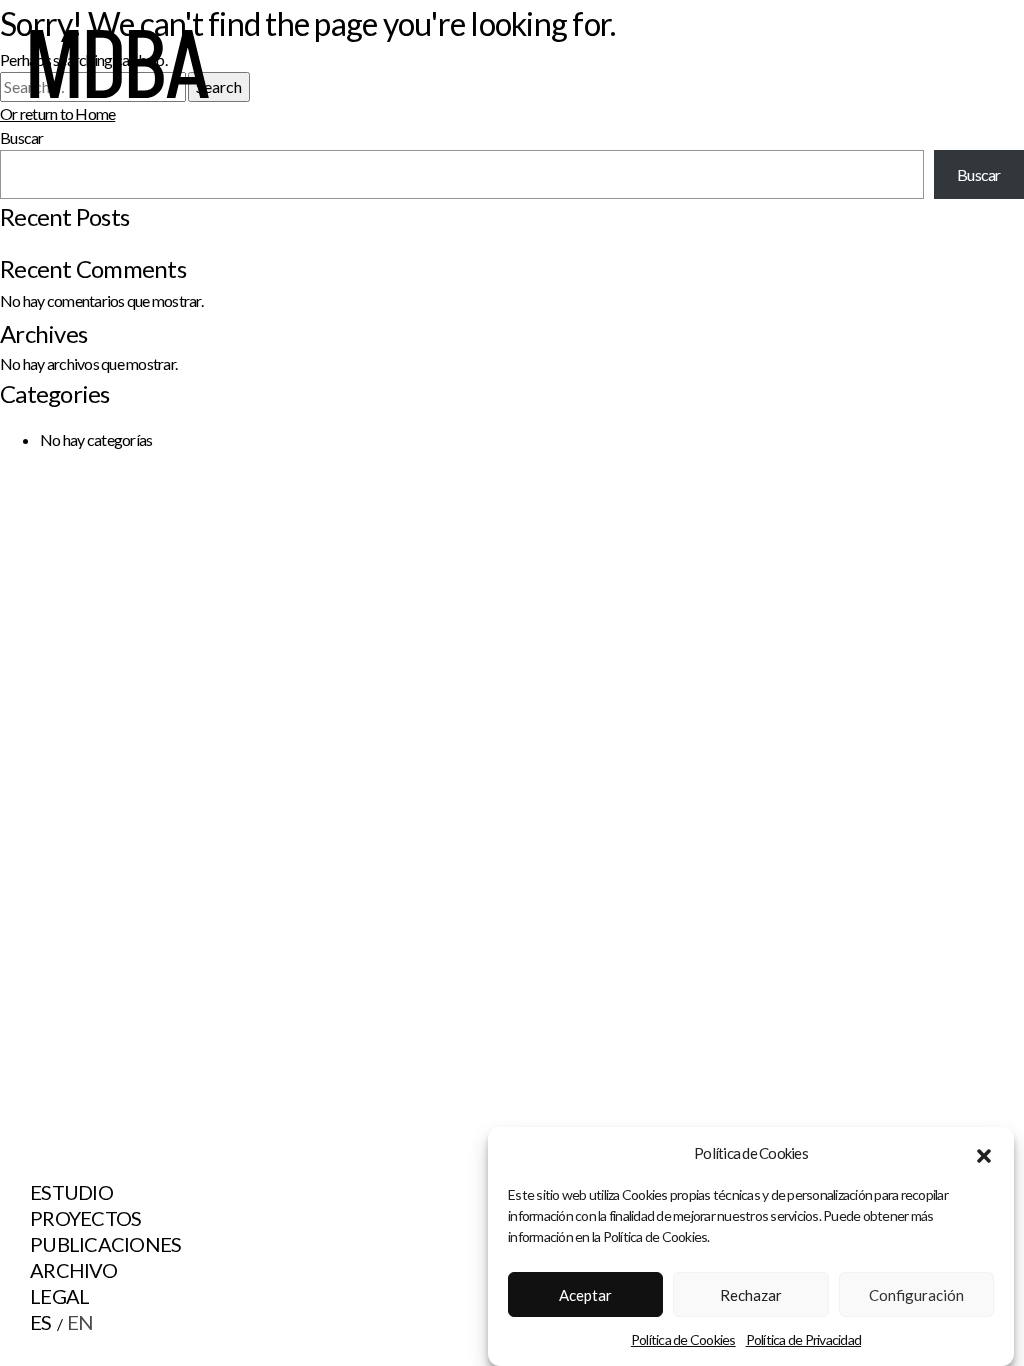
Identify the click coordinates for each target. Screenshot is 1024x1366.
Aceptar (585, 1295)
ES (41, 1322)
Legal (59, 1296)
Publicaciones (105, 1244)
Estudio (71, 1192)
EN (80, 1322)
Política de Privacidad (804, 1339)
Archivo (73, 1270)
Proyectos (85, 1218)
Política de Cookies (683, 1339)
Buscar (979, 174)
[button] (984, 1153)
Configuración (916, 1295)
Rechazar (751, 1295)
